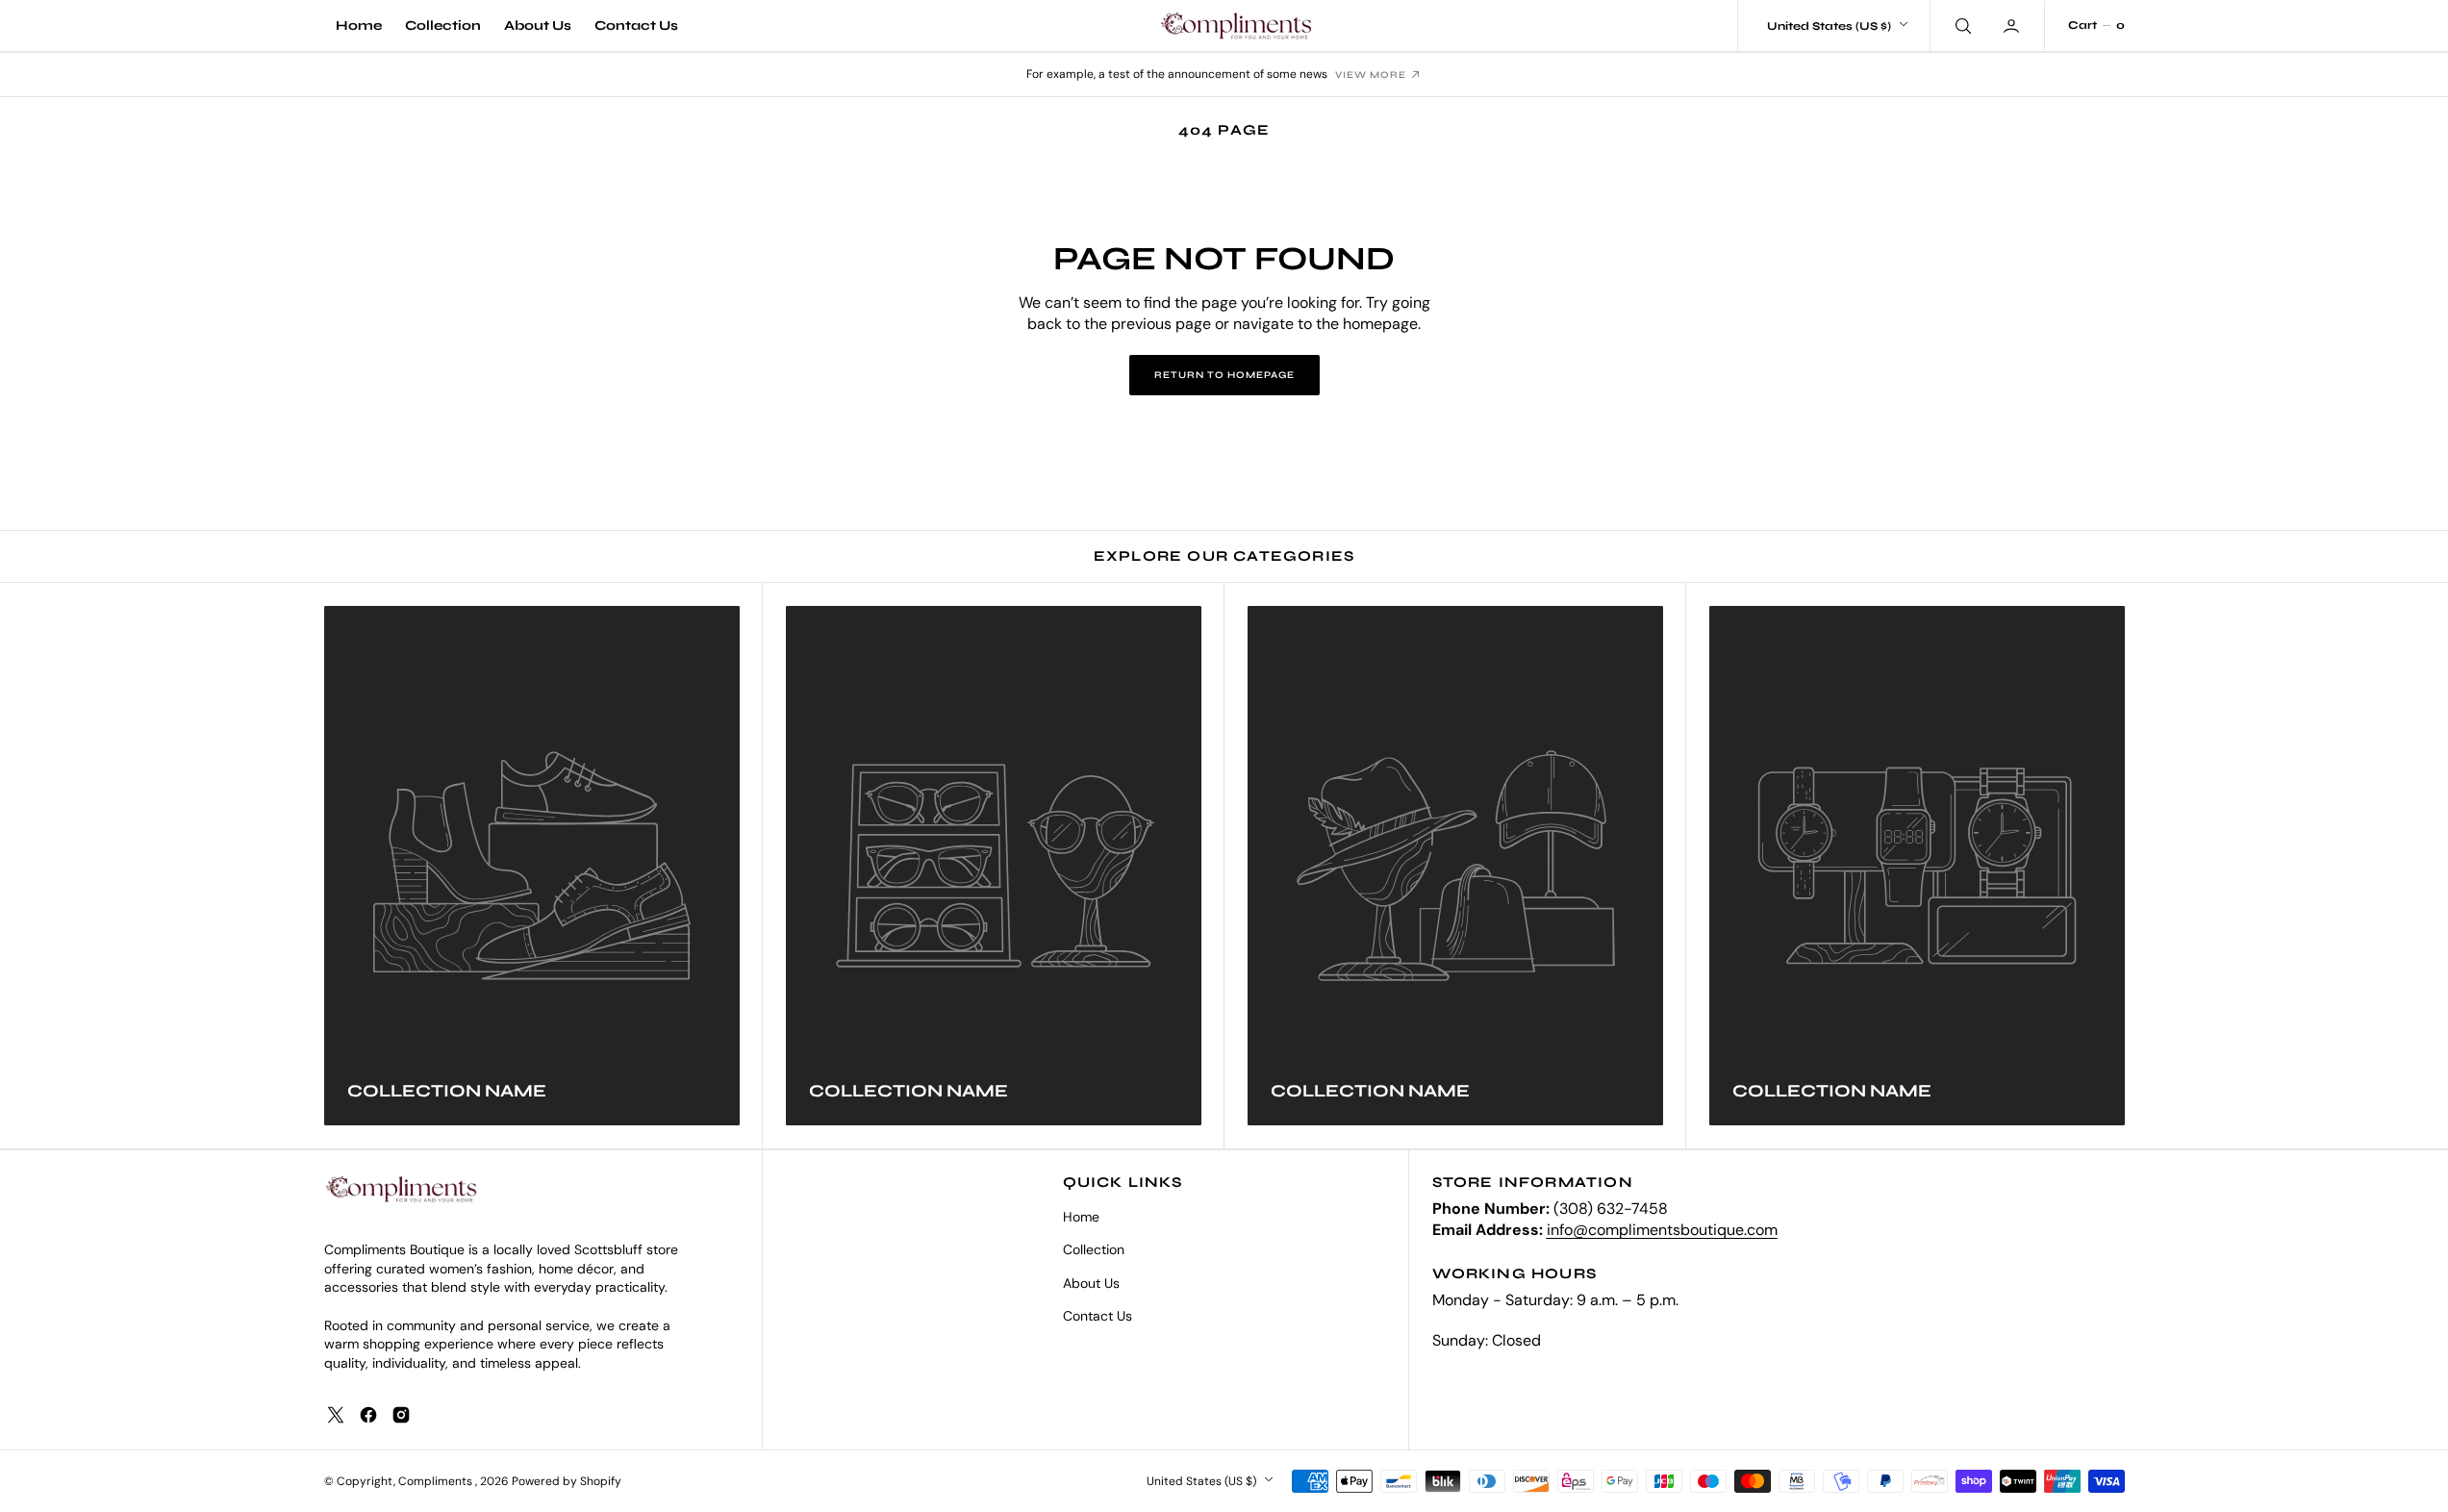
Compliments (437, 1481)
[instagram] (401, 1415)
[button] (2013, 25)
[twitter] (336, 1415)
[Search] (1961, 25)
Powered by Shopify (567, 1481)
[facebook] (368, 1415)
